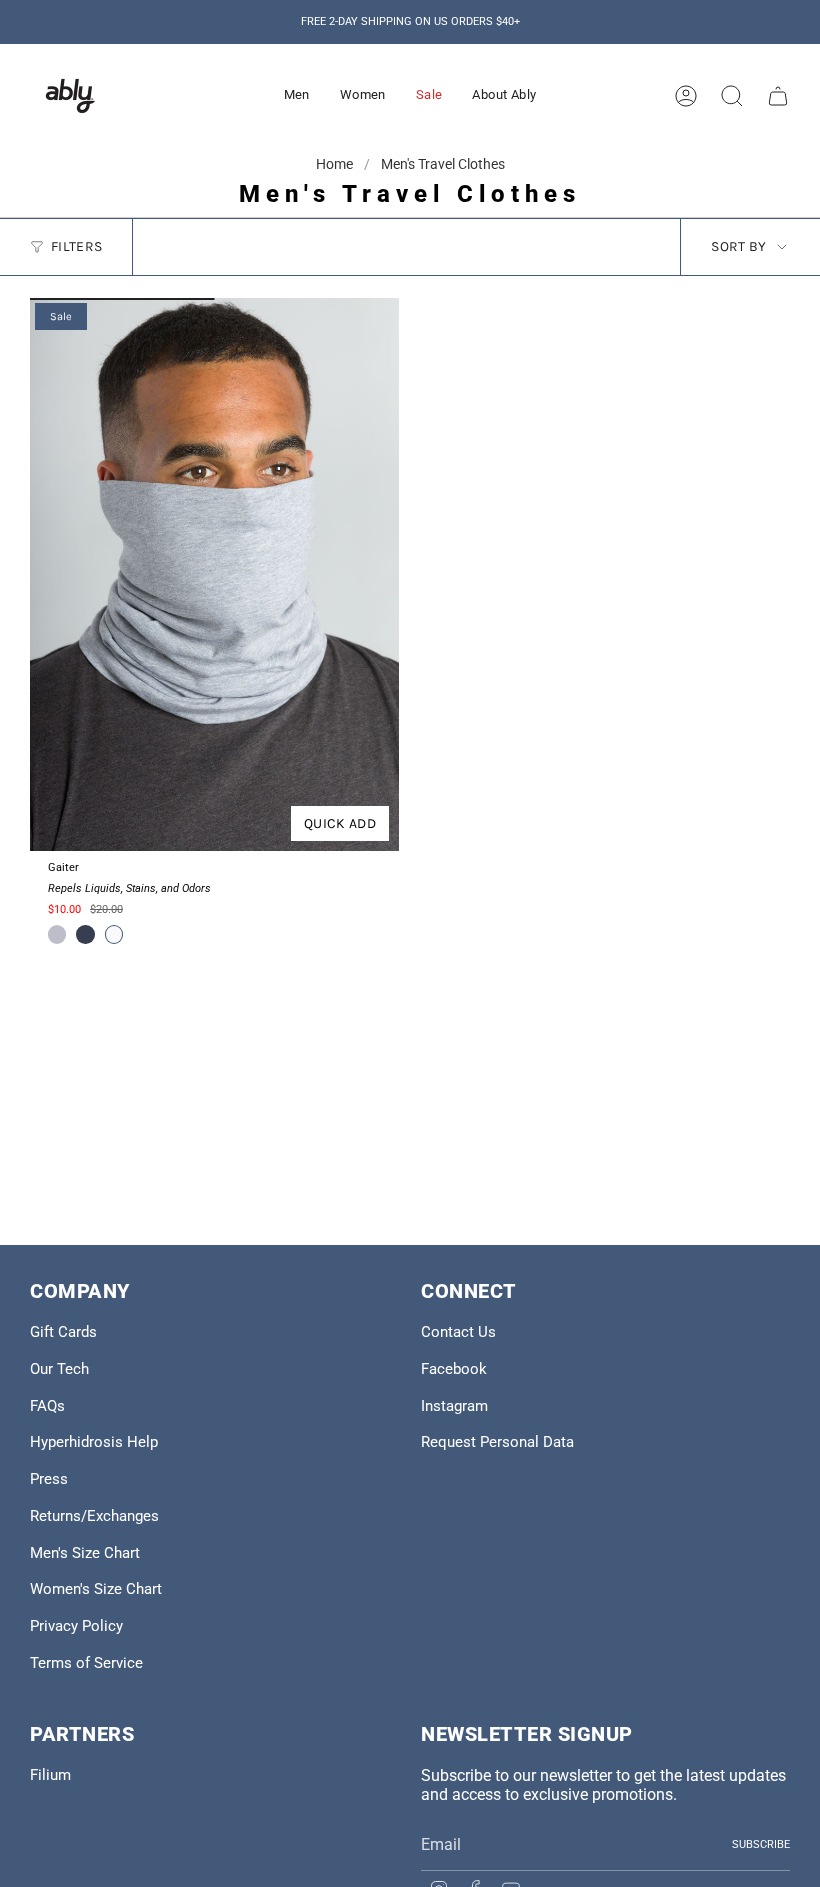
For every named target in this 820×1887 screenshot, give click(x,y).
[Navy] (85, 934)
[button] (297, 96)
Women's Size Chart (96, 1589)
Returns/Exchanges (94, 1516)
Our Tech (59, 1369)
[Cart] (778, 96)
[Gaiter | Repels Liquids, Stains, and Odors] (214, 575)
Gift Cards (63, 1332)
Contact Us (458, 1332)
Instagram (454, 1406)
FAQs (47, 1406)
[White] (114, 934)
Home (336, 164)
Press (49, 1479)
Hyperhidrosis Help (94, 1442)
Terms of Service (86, 1663)
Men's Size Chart (85, 1553)
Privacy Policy (76, 1626)
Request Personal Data (497, 1442)
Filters (76, 246)
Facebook (454, 1369)
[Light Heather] (57, 934)
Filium (50, 1775)
